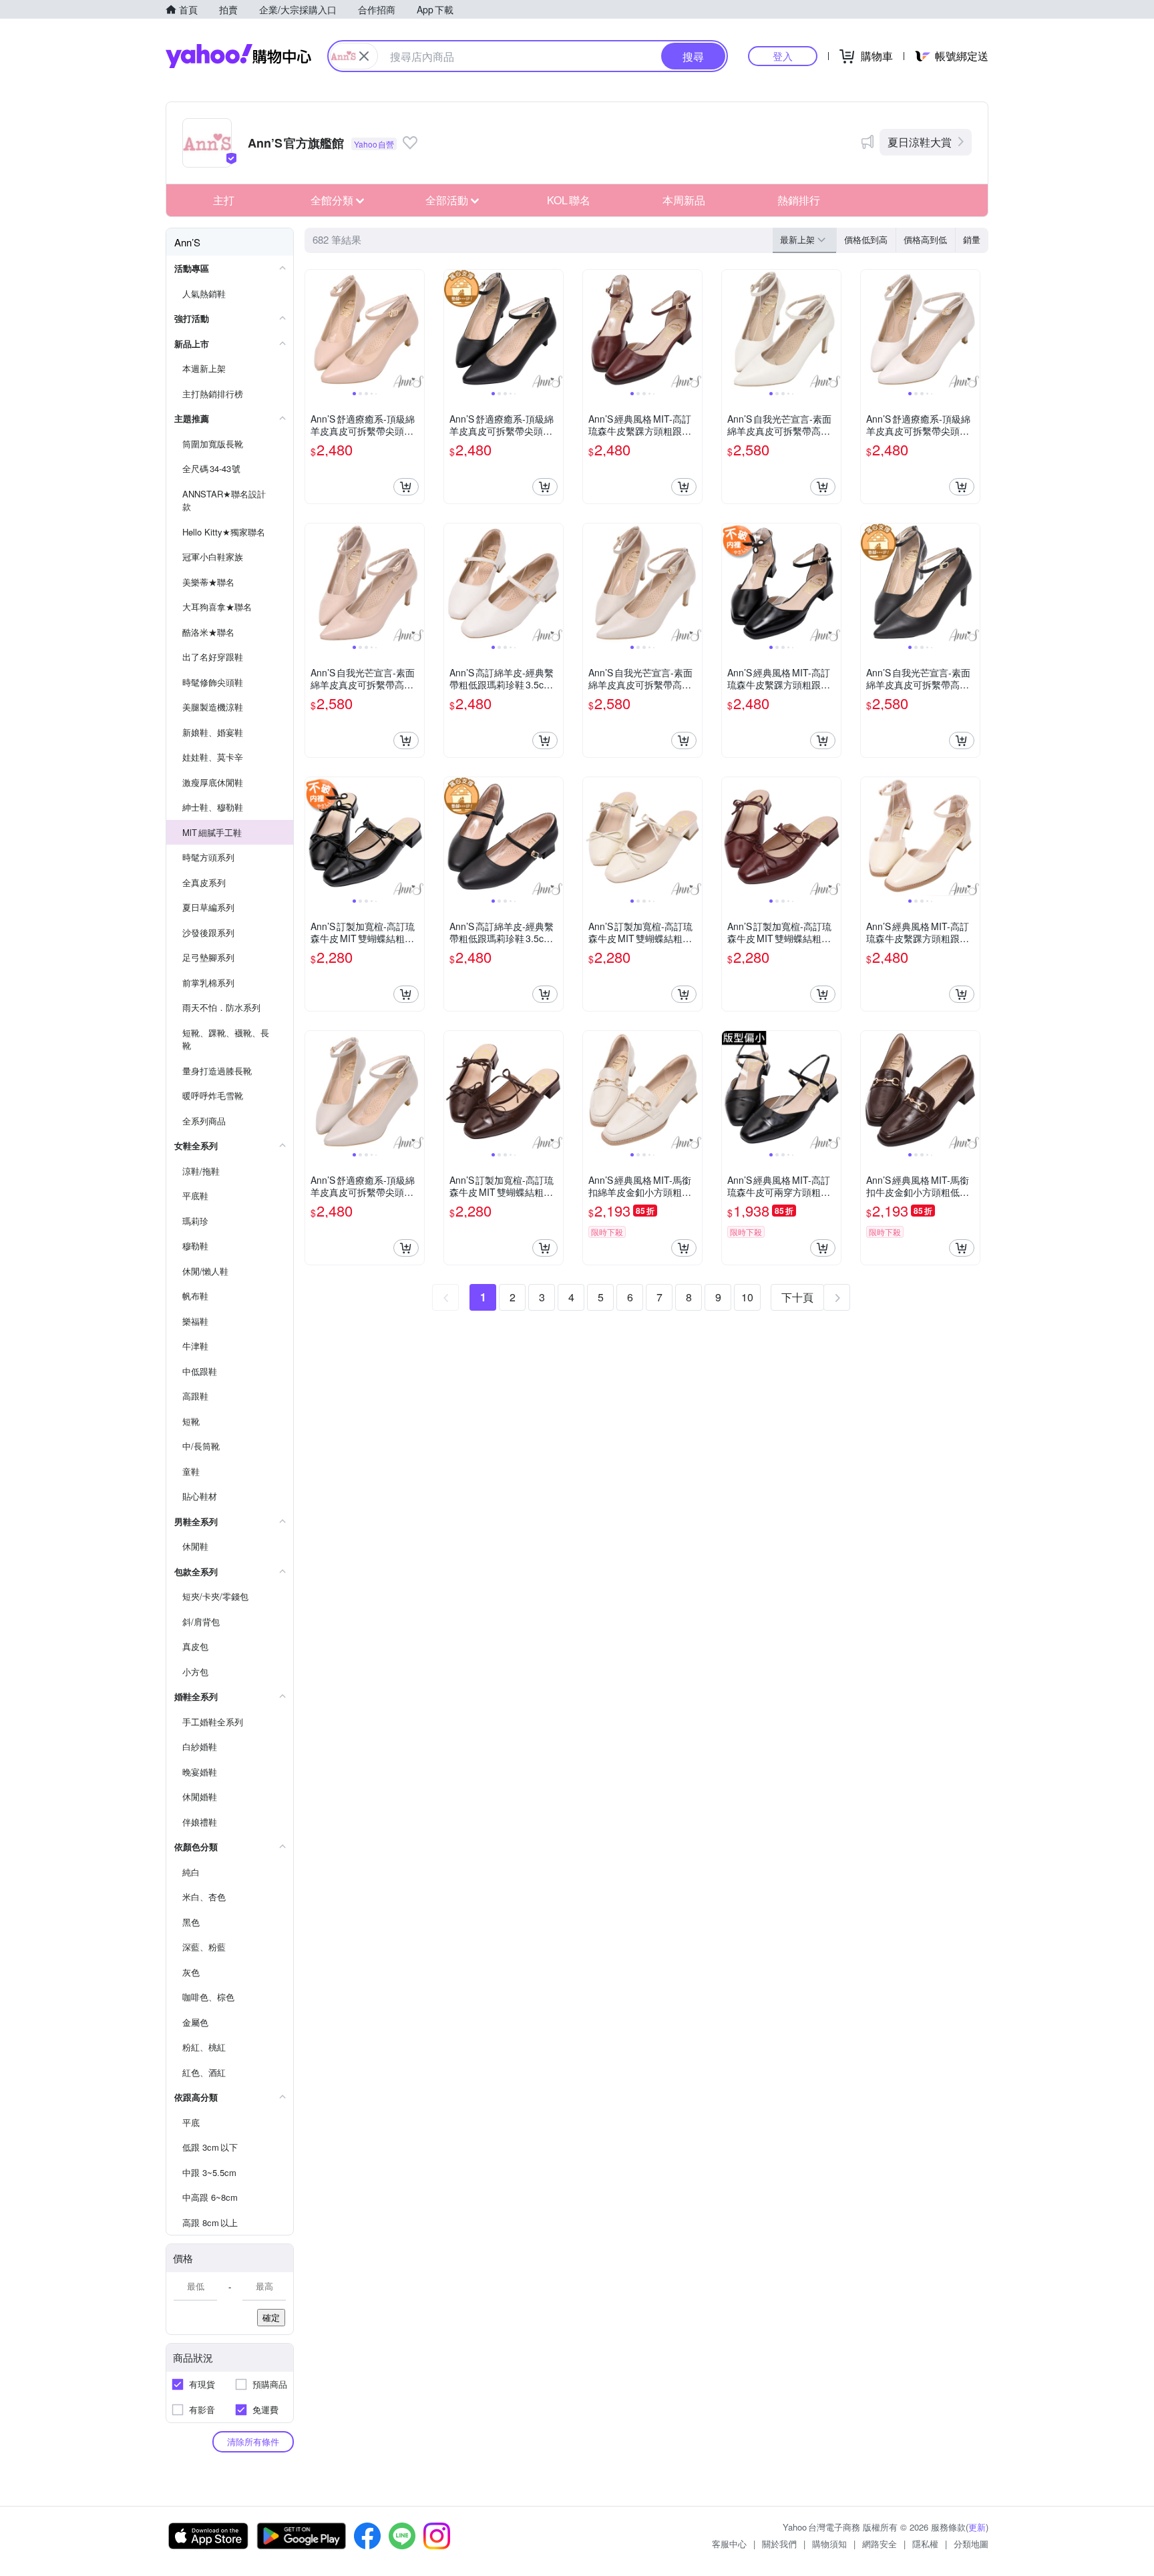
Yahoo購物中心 (238, 56)
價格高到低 (925, 239)
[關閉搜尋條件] (364, 56)
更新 (977, 2527)
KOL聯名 (569, 200)
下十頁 (797, 1297)
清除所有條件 (253, 2441)
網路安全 (880, 2544)
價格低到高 (866, 239)
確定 (271, 2317)
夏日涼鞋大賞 (920, 142)
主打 (224, 200)
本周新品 (684, 200)
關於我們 (779, 2544)
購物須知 (829, 2544)
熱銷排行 (799, 200)
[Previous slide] (314, 329)
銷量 (972, 239)
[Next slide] (415, 329)
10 (747, 1297)
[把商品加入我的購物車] (406, 487)
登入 (783, 56)
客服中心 (729, 2544)
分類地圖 (971, 2544)
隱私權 (925, 2544)
